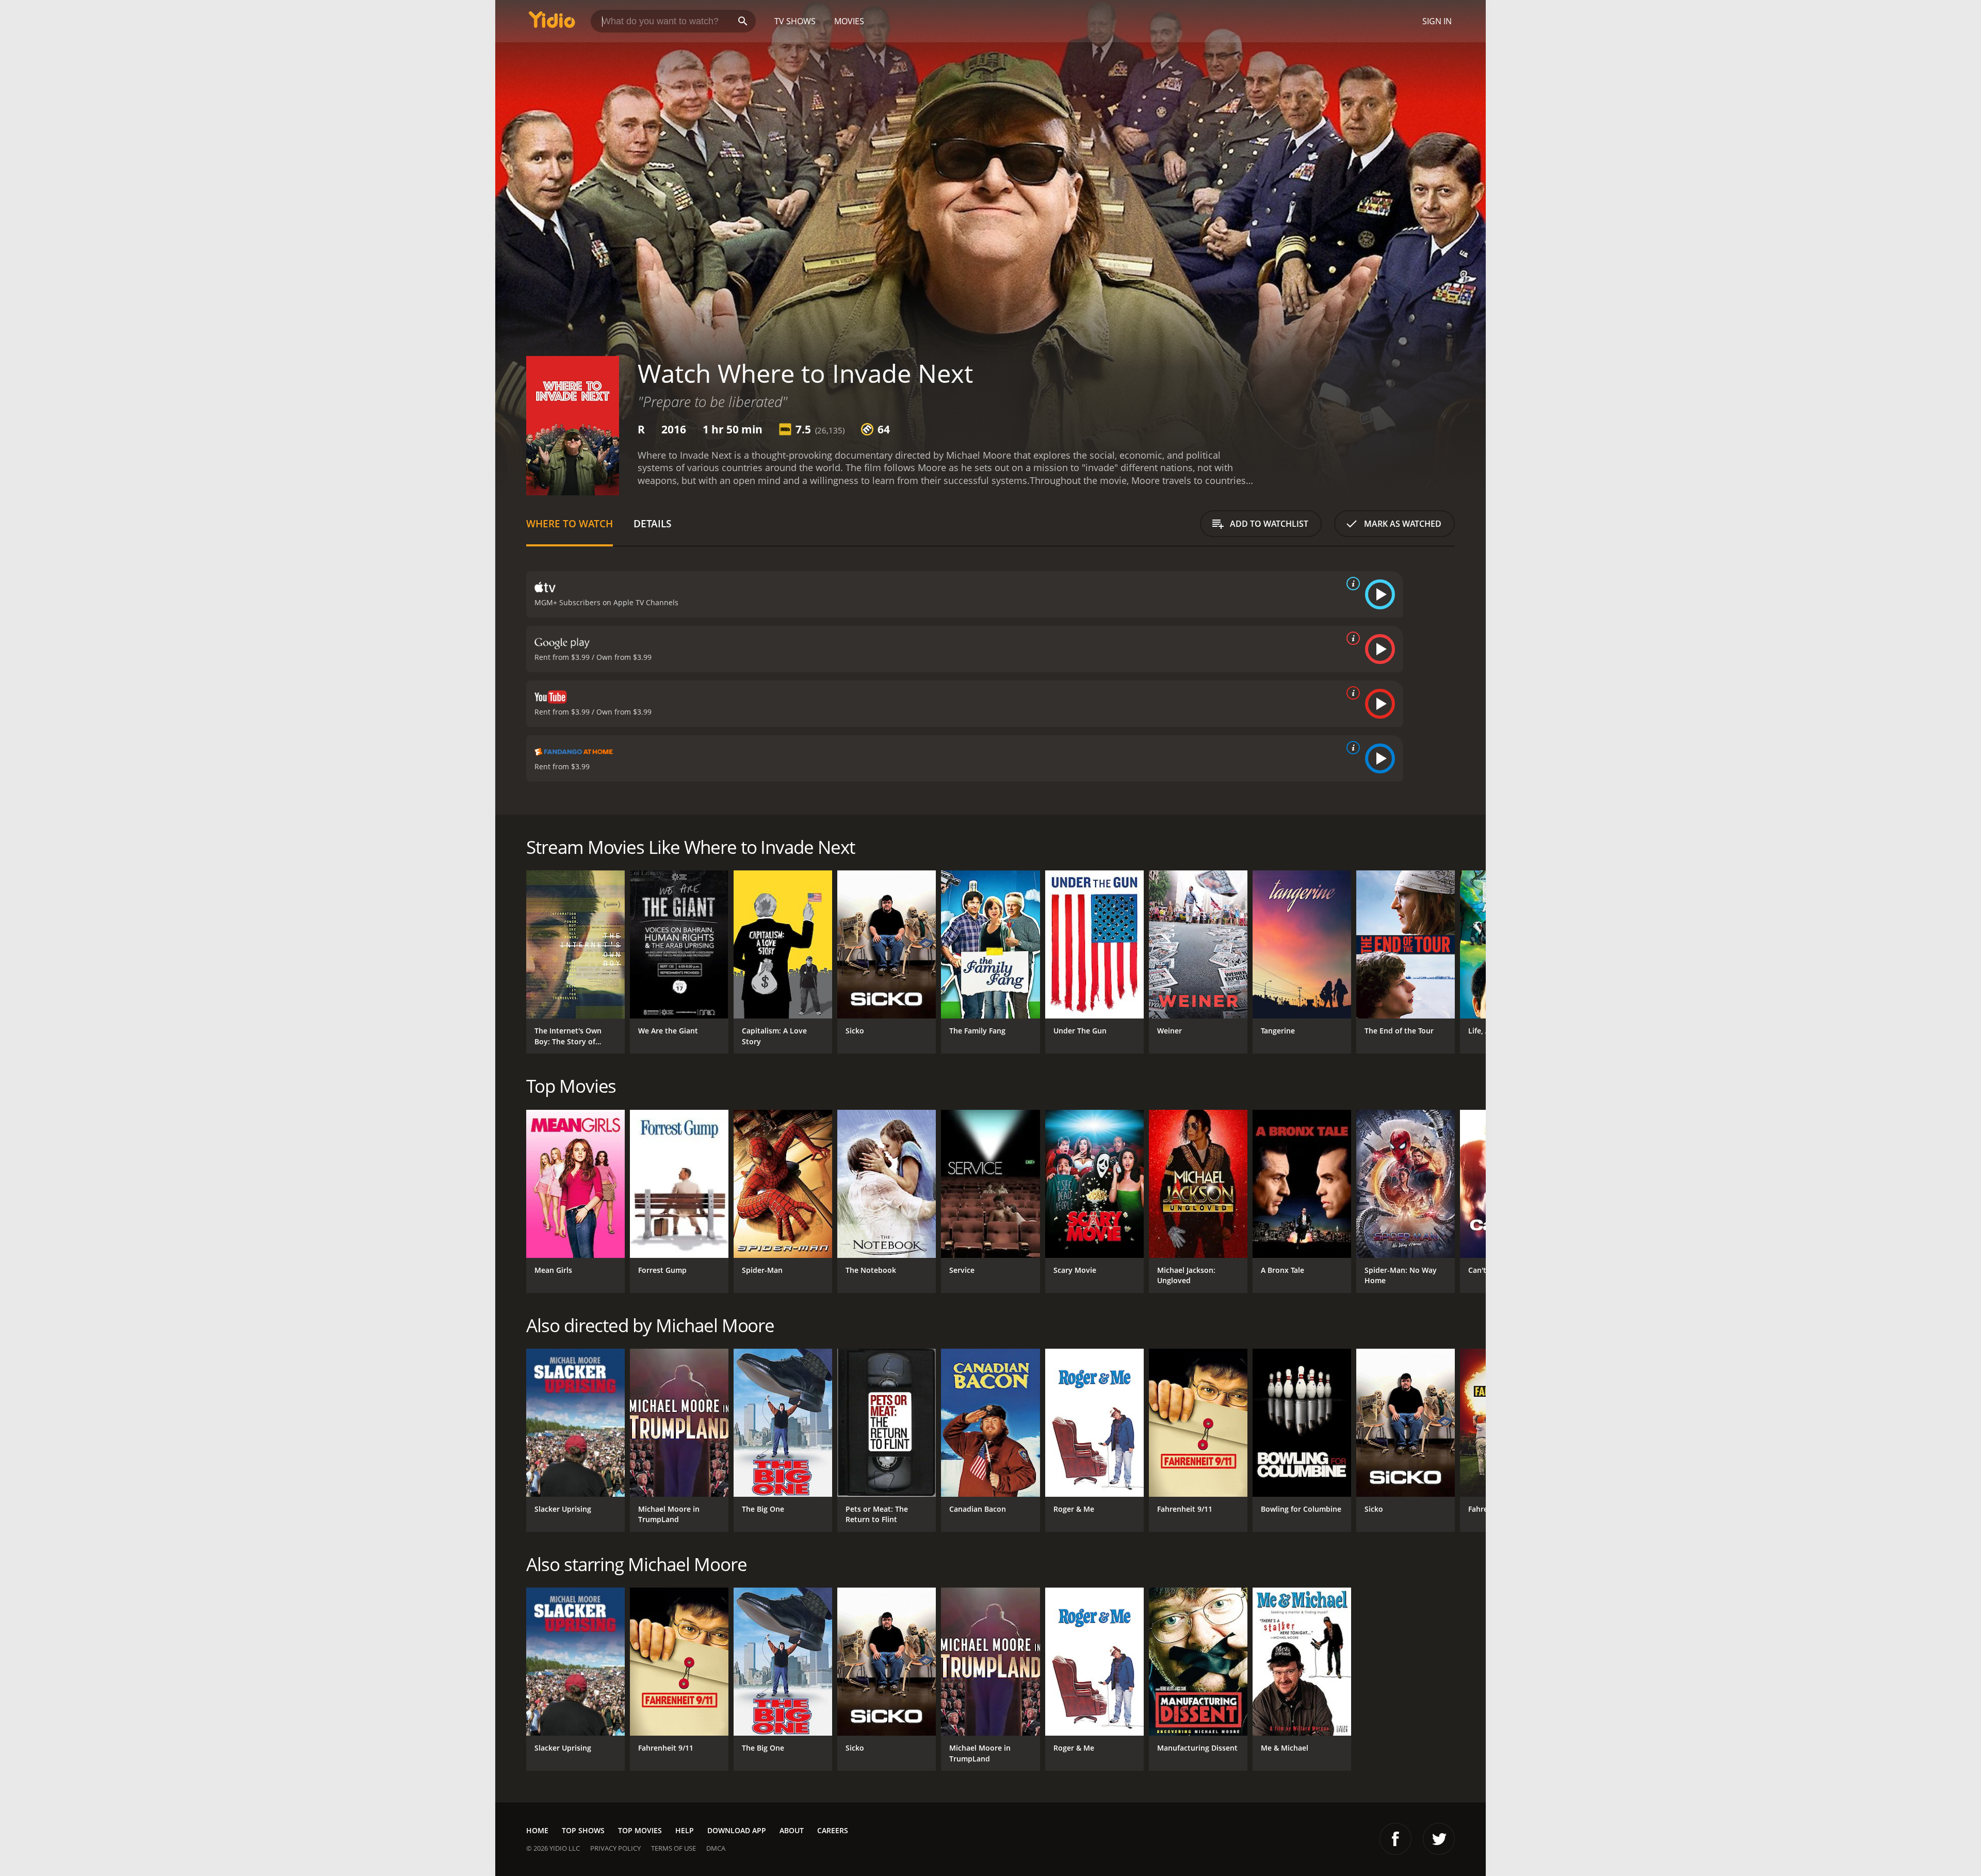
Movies (849, 21)
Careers (833, 1830)
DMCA (716, 1848)
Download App (737, 1830)
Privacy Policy (615, 1848)
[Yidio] (552, 23)
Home (537, 1830)
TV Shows (795, 21)
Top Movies (640, 1830)
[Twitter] (1439, 1839)
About (792, 1830)
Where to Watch (570, 523)
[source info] (1351, 584)
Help (685, 1830)
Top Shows (583, 1830)
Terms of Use (673, 1848)
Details (652, 523)
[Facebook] (1395, 1839)
